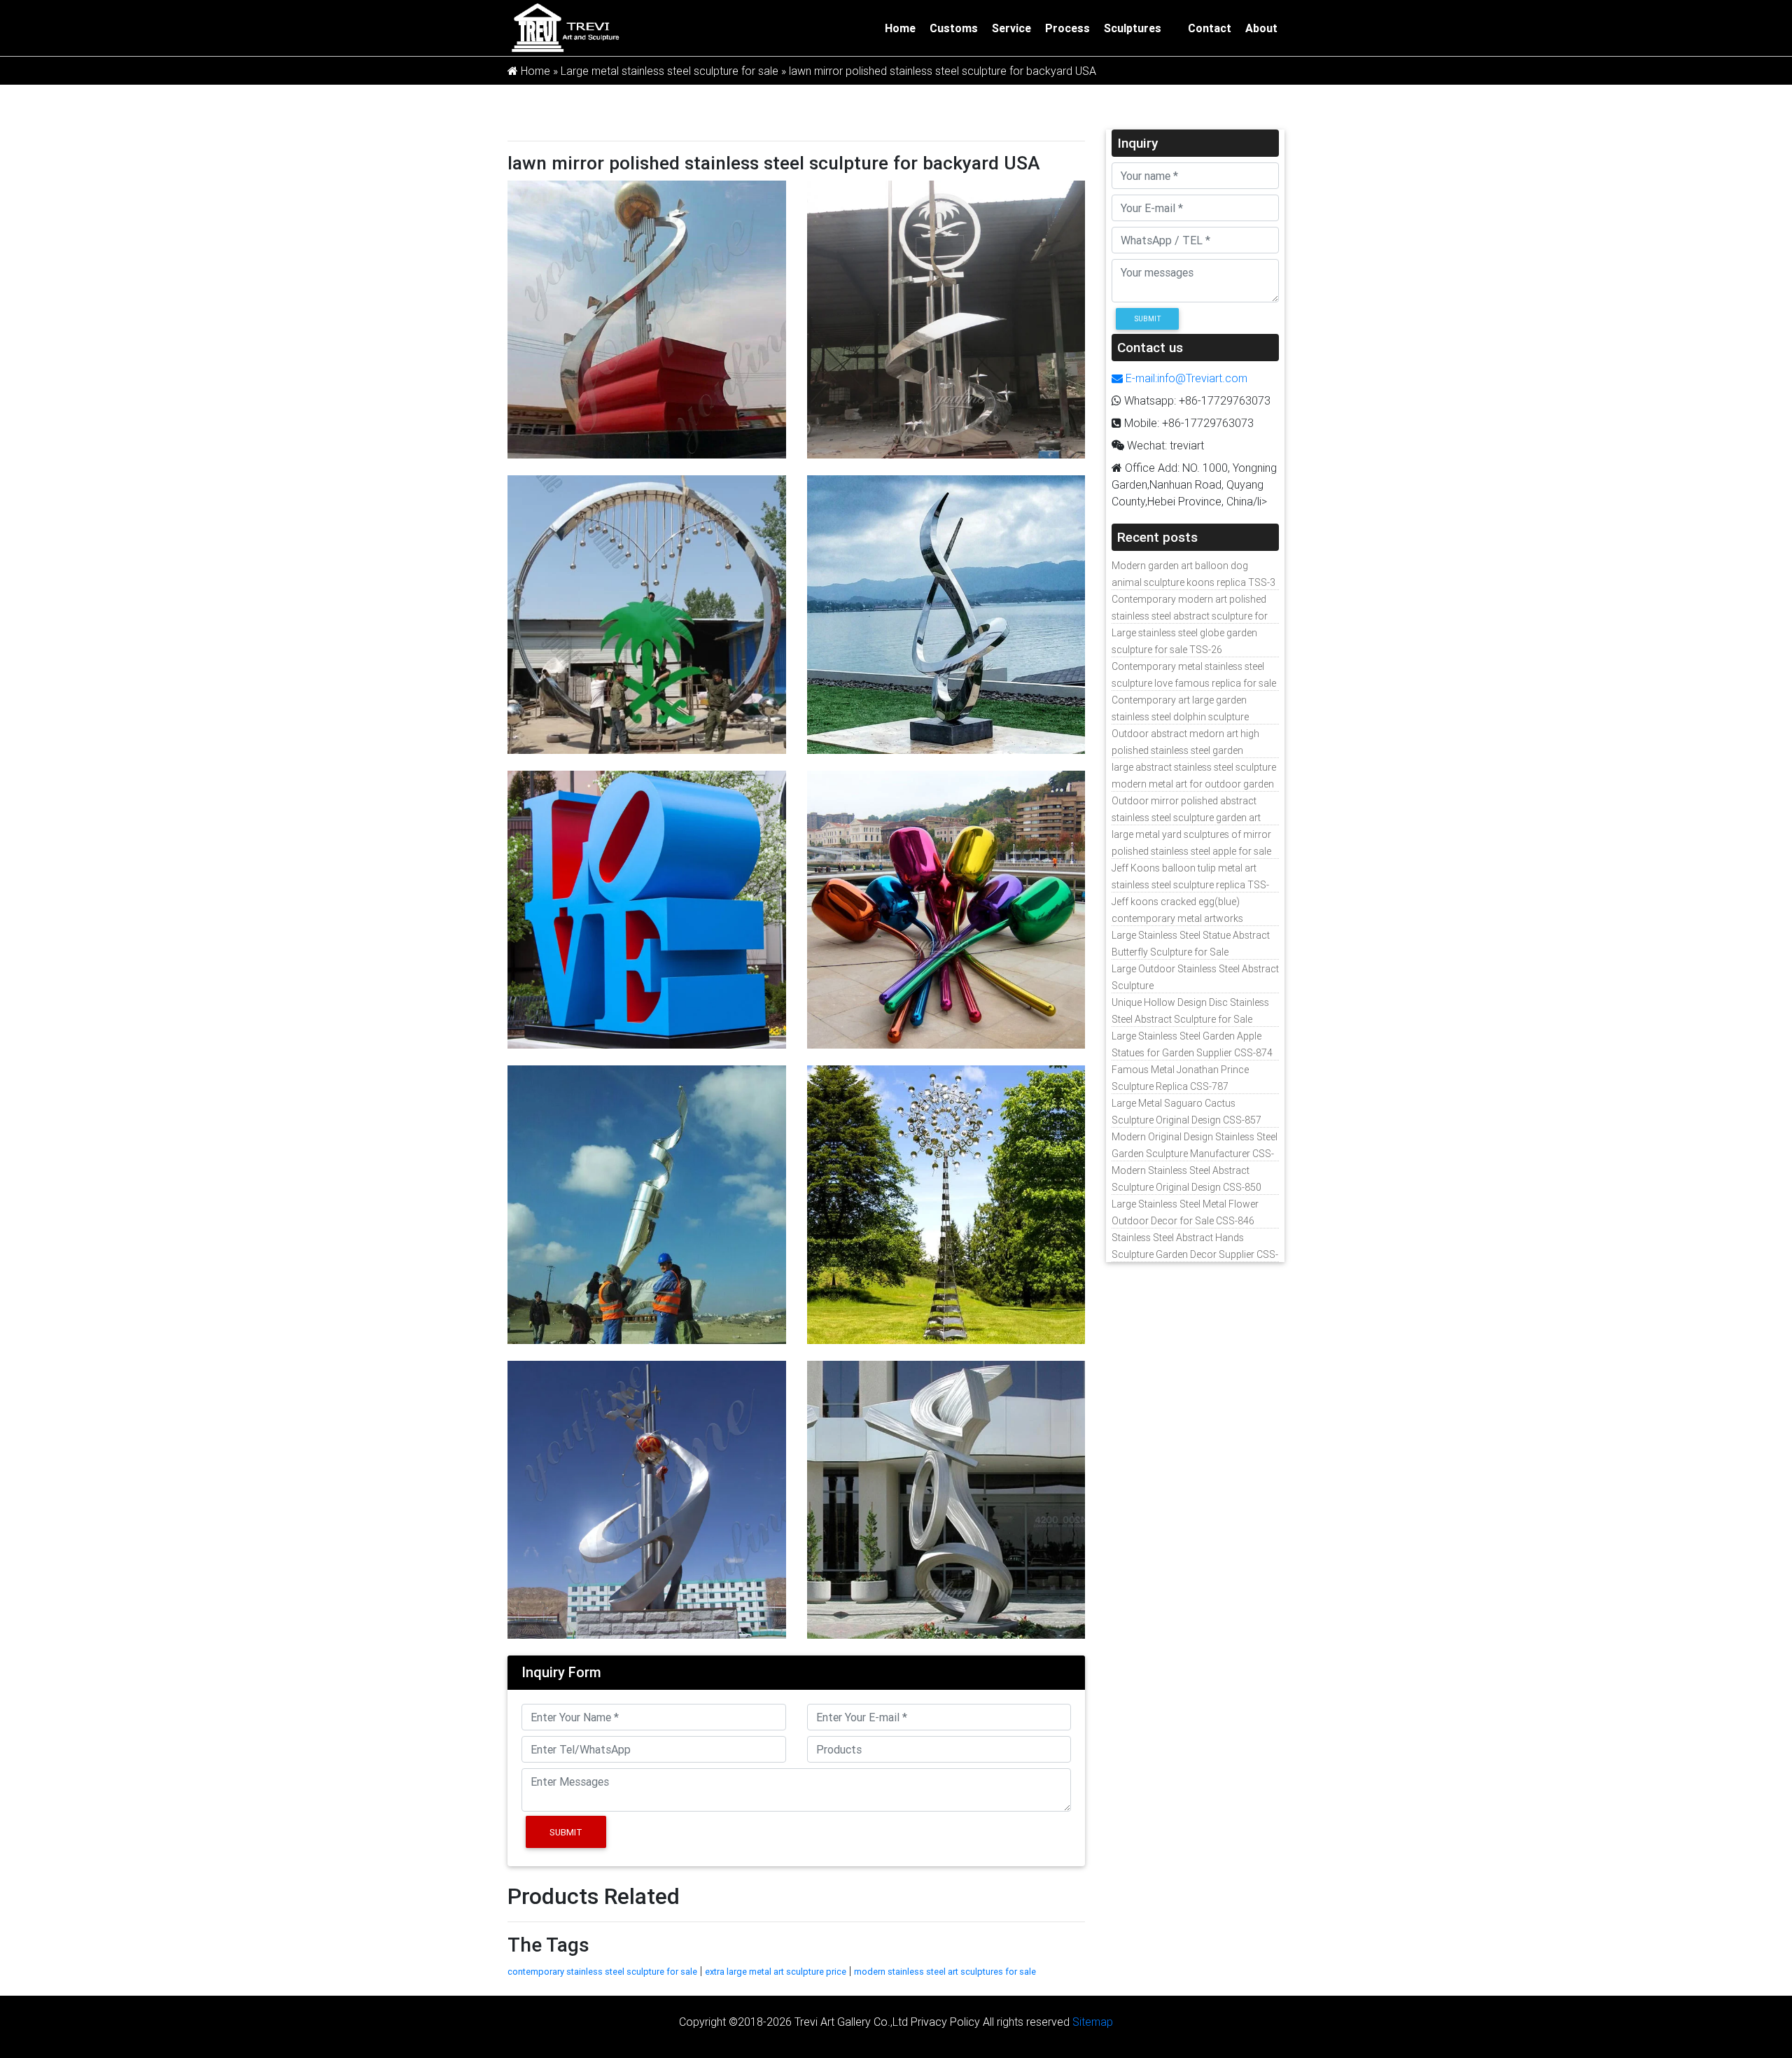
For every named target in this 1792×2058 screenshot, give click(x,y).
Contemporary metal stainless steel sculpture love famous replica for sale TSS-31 (1194, 683)
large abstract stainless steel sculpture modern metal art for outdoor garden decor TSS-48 (1194, 784)
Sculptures (1133, 28)
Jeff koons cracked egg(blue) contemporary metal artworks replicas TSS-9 (1177, 918)
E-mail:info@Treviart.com (1185, 378)
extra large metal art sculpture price (776, 1972)
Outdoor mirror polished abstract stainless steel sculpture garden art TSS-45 (1186, 818)
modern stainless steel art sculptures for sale (945, 1972)
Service (1011, 28)
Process (1067, 28)
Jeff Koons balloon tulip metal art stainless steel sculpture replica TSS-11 (1190, 885)
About (1261, 28)
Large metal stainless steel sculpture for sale (670, 71)
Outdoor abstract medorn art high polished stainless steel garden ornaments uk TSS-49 (1185, 750)
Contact (1210, 28)
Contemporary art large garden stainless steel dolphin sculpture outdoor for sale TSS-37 (1180, 717)
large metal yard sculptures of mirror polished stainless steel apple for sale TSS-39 (1191, 851)
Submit (566, 1832)
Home (900, 28)
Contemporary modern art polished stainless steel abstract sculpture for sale (1190, 616)
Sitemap (1093, 2022)
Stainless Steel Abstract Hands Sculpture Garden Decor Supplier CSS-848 (1195, 1254)
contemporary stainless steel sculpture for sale (602, 1972)
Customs (954, 28)
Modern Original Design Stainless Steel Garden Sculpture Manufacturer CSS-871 (1195, 1154)
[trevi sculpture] (565, 27)
